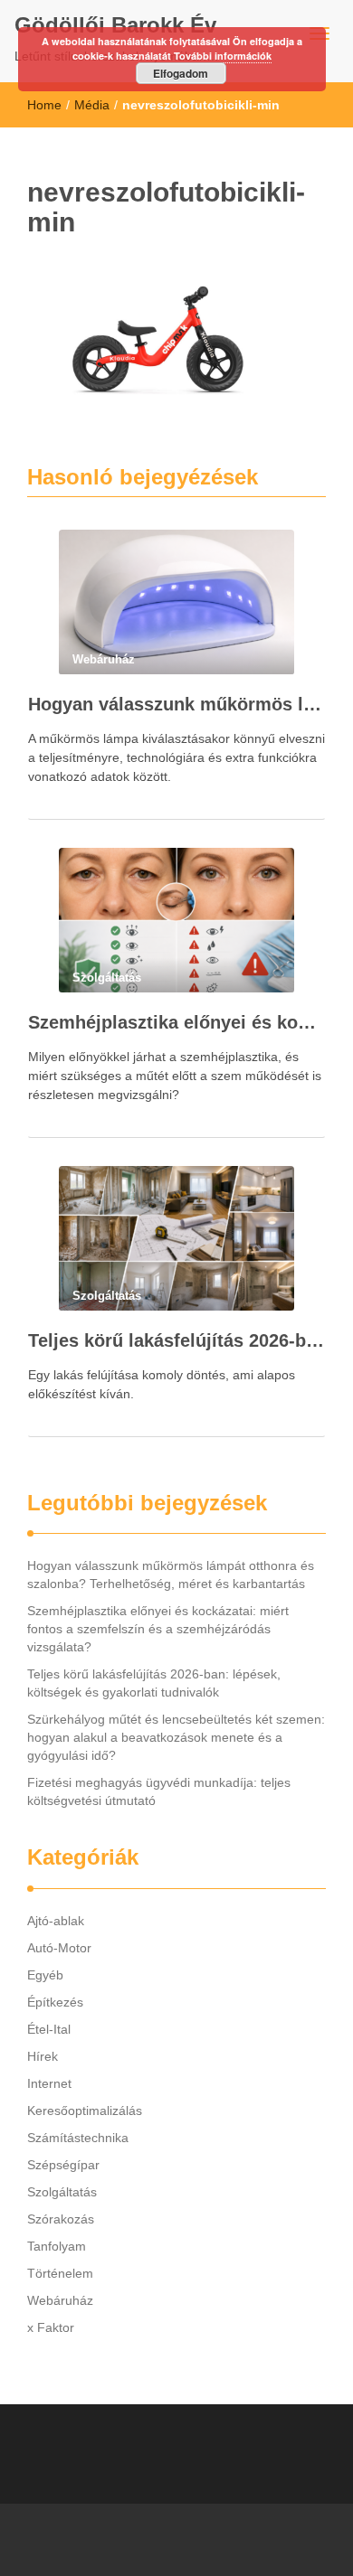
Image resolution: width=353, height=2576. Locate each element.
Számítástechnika (78, 2138)
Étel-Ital (49, 2029)
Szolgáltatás (62, 2192)
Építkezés (55, 2002)
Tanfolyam (57, 2246)
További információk (223, 56)
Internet (49, 2083)
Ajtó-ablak (56, 1921)
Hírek (43, 2056)
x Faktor (51, 2327)
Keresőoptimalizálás (85, 2111)
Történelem (60, 2273)
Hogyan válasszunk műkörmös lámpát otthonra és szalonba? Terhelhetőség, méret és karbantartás (176, 704)
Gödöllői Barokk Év (115, 25)
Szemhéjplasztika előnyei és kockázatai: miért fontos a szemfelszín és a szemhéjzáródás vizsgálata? (176, 1022)
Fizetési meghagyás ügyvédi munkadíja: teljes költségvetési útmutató (159, 1791)
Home (44, 105)
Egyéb (45, 1975)
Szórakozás (61, 2219)
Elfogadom (181, 73)
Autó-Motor (59, 1948)
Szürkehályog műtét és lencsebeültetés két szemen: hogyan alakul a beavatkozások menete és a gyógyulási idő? (176, 1737)
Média (92, 105)
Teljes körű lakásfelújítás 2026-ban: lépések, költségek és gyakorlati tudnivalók (176, 1340)
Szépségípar (63, 2165)
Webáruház (60, 2300)
